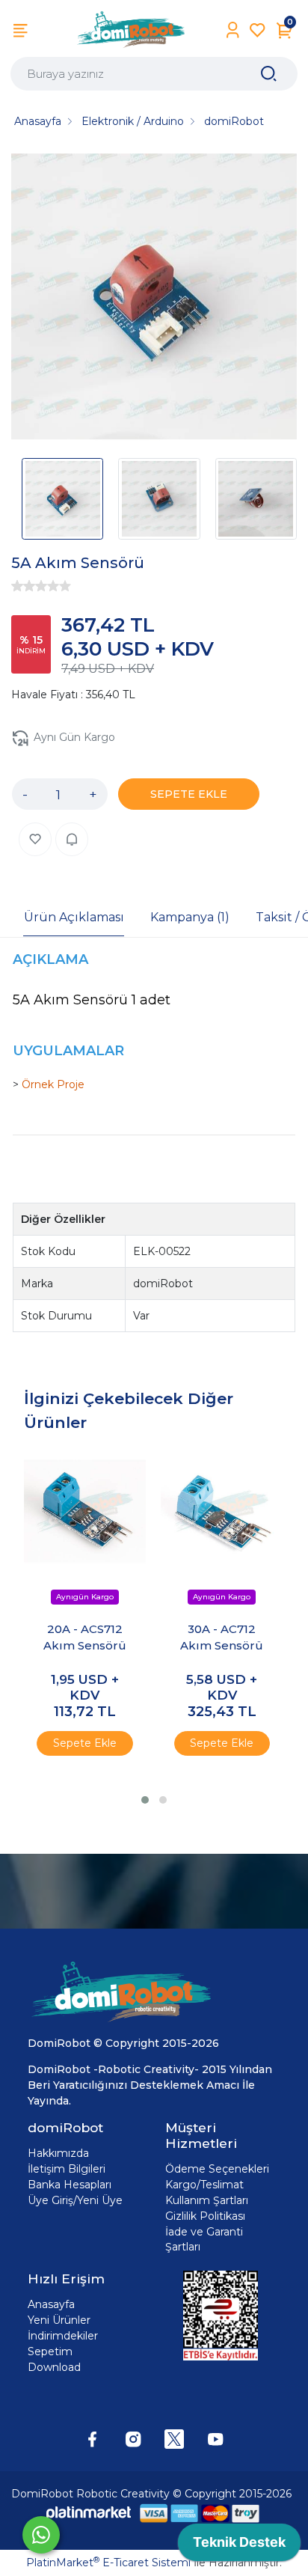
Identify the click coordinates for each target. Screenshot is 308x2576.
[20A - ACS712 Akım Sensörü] (85, 1511)
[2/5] (23, 586)
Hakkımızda (58, 2153)
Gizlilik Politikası (205, 2216)
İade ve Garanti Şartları (204, 2239)
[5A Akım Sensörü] (154, 299)
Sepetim (50, 2351)
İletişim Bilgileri (67, 2169)
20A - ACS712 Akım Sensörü (85, 1638)
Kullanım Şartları (207, 2200)
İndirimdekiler (63, 2336)
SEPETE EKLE (189, 794)
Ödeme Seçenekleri (217, 2169)
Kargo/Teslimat (204, 2185)
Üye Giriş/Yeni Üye (75, 2200)
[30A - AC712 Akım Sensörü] (222, 1511)
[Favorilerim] (258, 30)
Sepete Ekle (85, 1743)
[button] (145, 1800)
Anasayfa (51, 2304)
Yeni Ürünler (59, 2320)
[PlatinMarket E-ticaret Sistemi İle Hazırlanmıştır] (89, 2513)
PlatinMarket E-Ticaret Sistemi (108, 2563)
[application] (239, 2546)
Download (54, 2367)
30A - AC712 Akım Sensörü (222, 1638)
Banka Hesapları (70, 2185)
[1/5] (17, 586)
